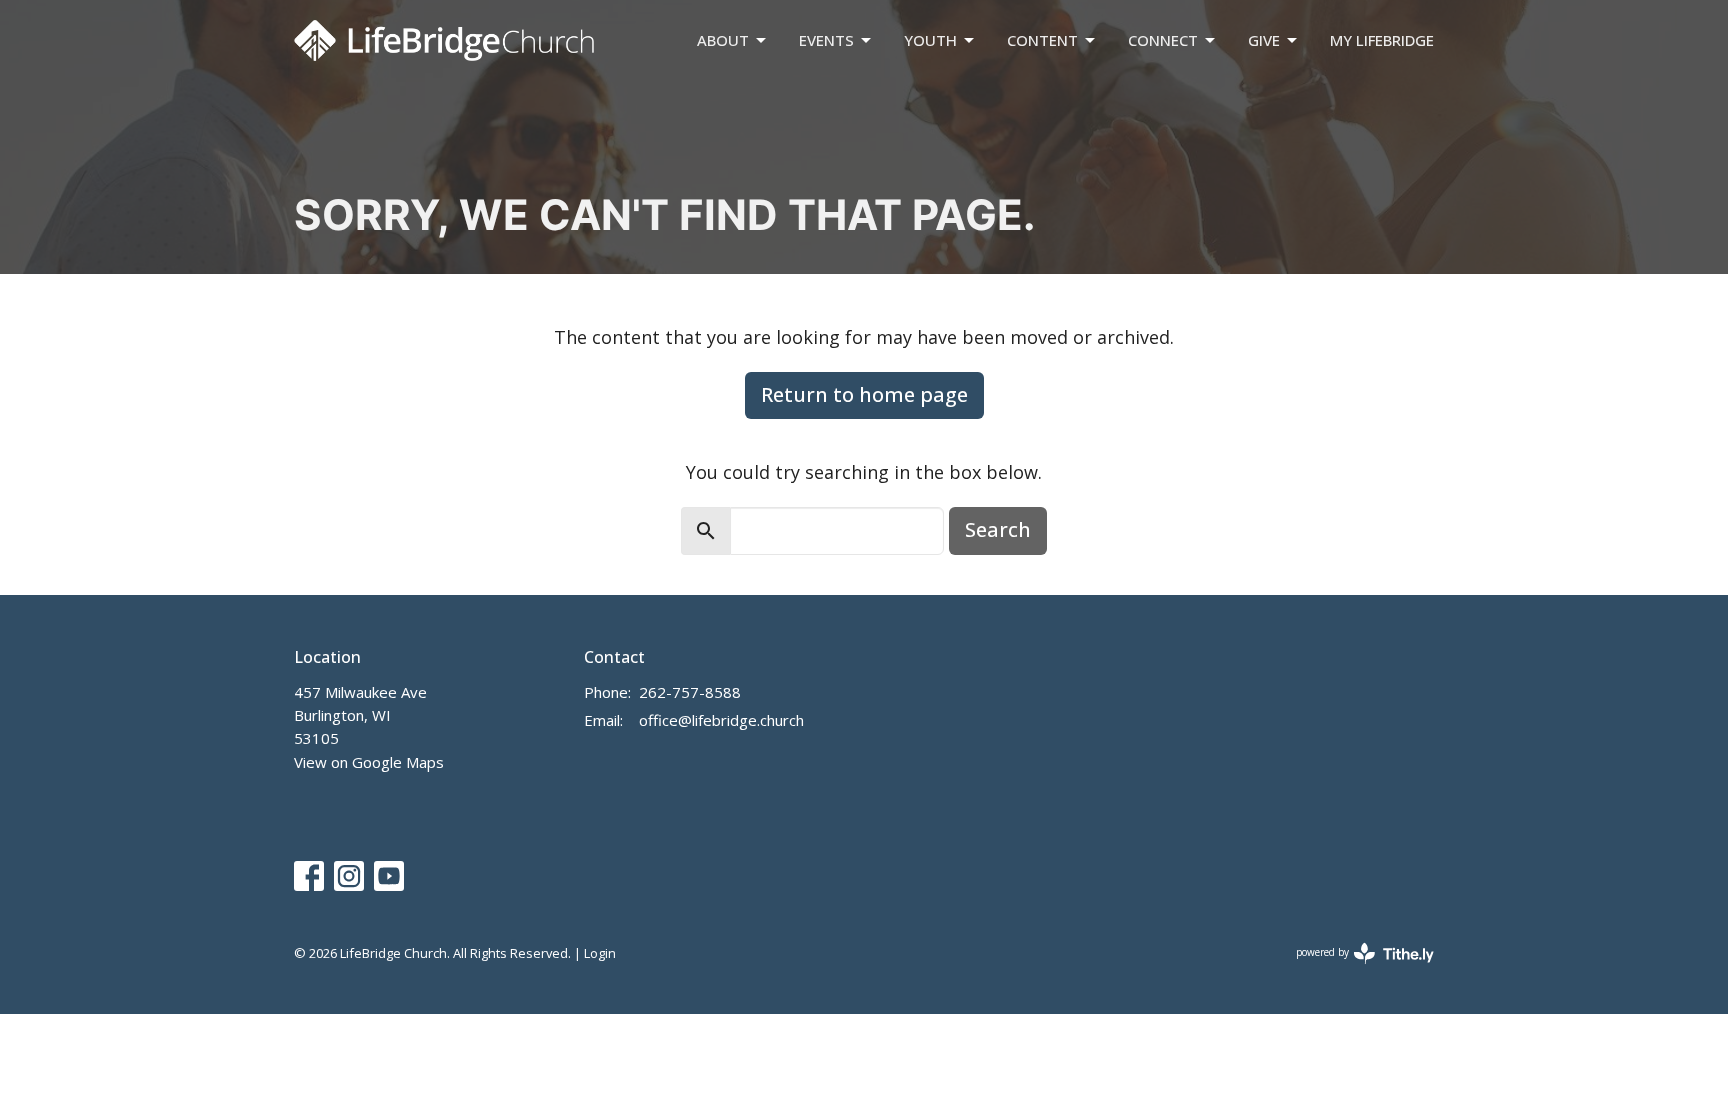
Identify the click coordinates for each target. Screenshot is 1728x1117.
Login (600, 953)
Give (1264, 40)
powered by (1354, 969)
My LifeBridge (1382, 40)
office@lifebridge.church (721, 720)
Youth (930, 40)
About (723, 40)
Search (998, 529)
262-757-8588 (690, 692)
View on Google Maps (369, 762)
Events (826, 40)
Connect (1163, 40)
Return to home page (864, 394)
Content (1042, 40)
